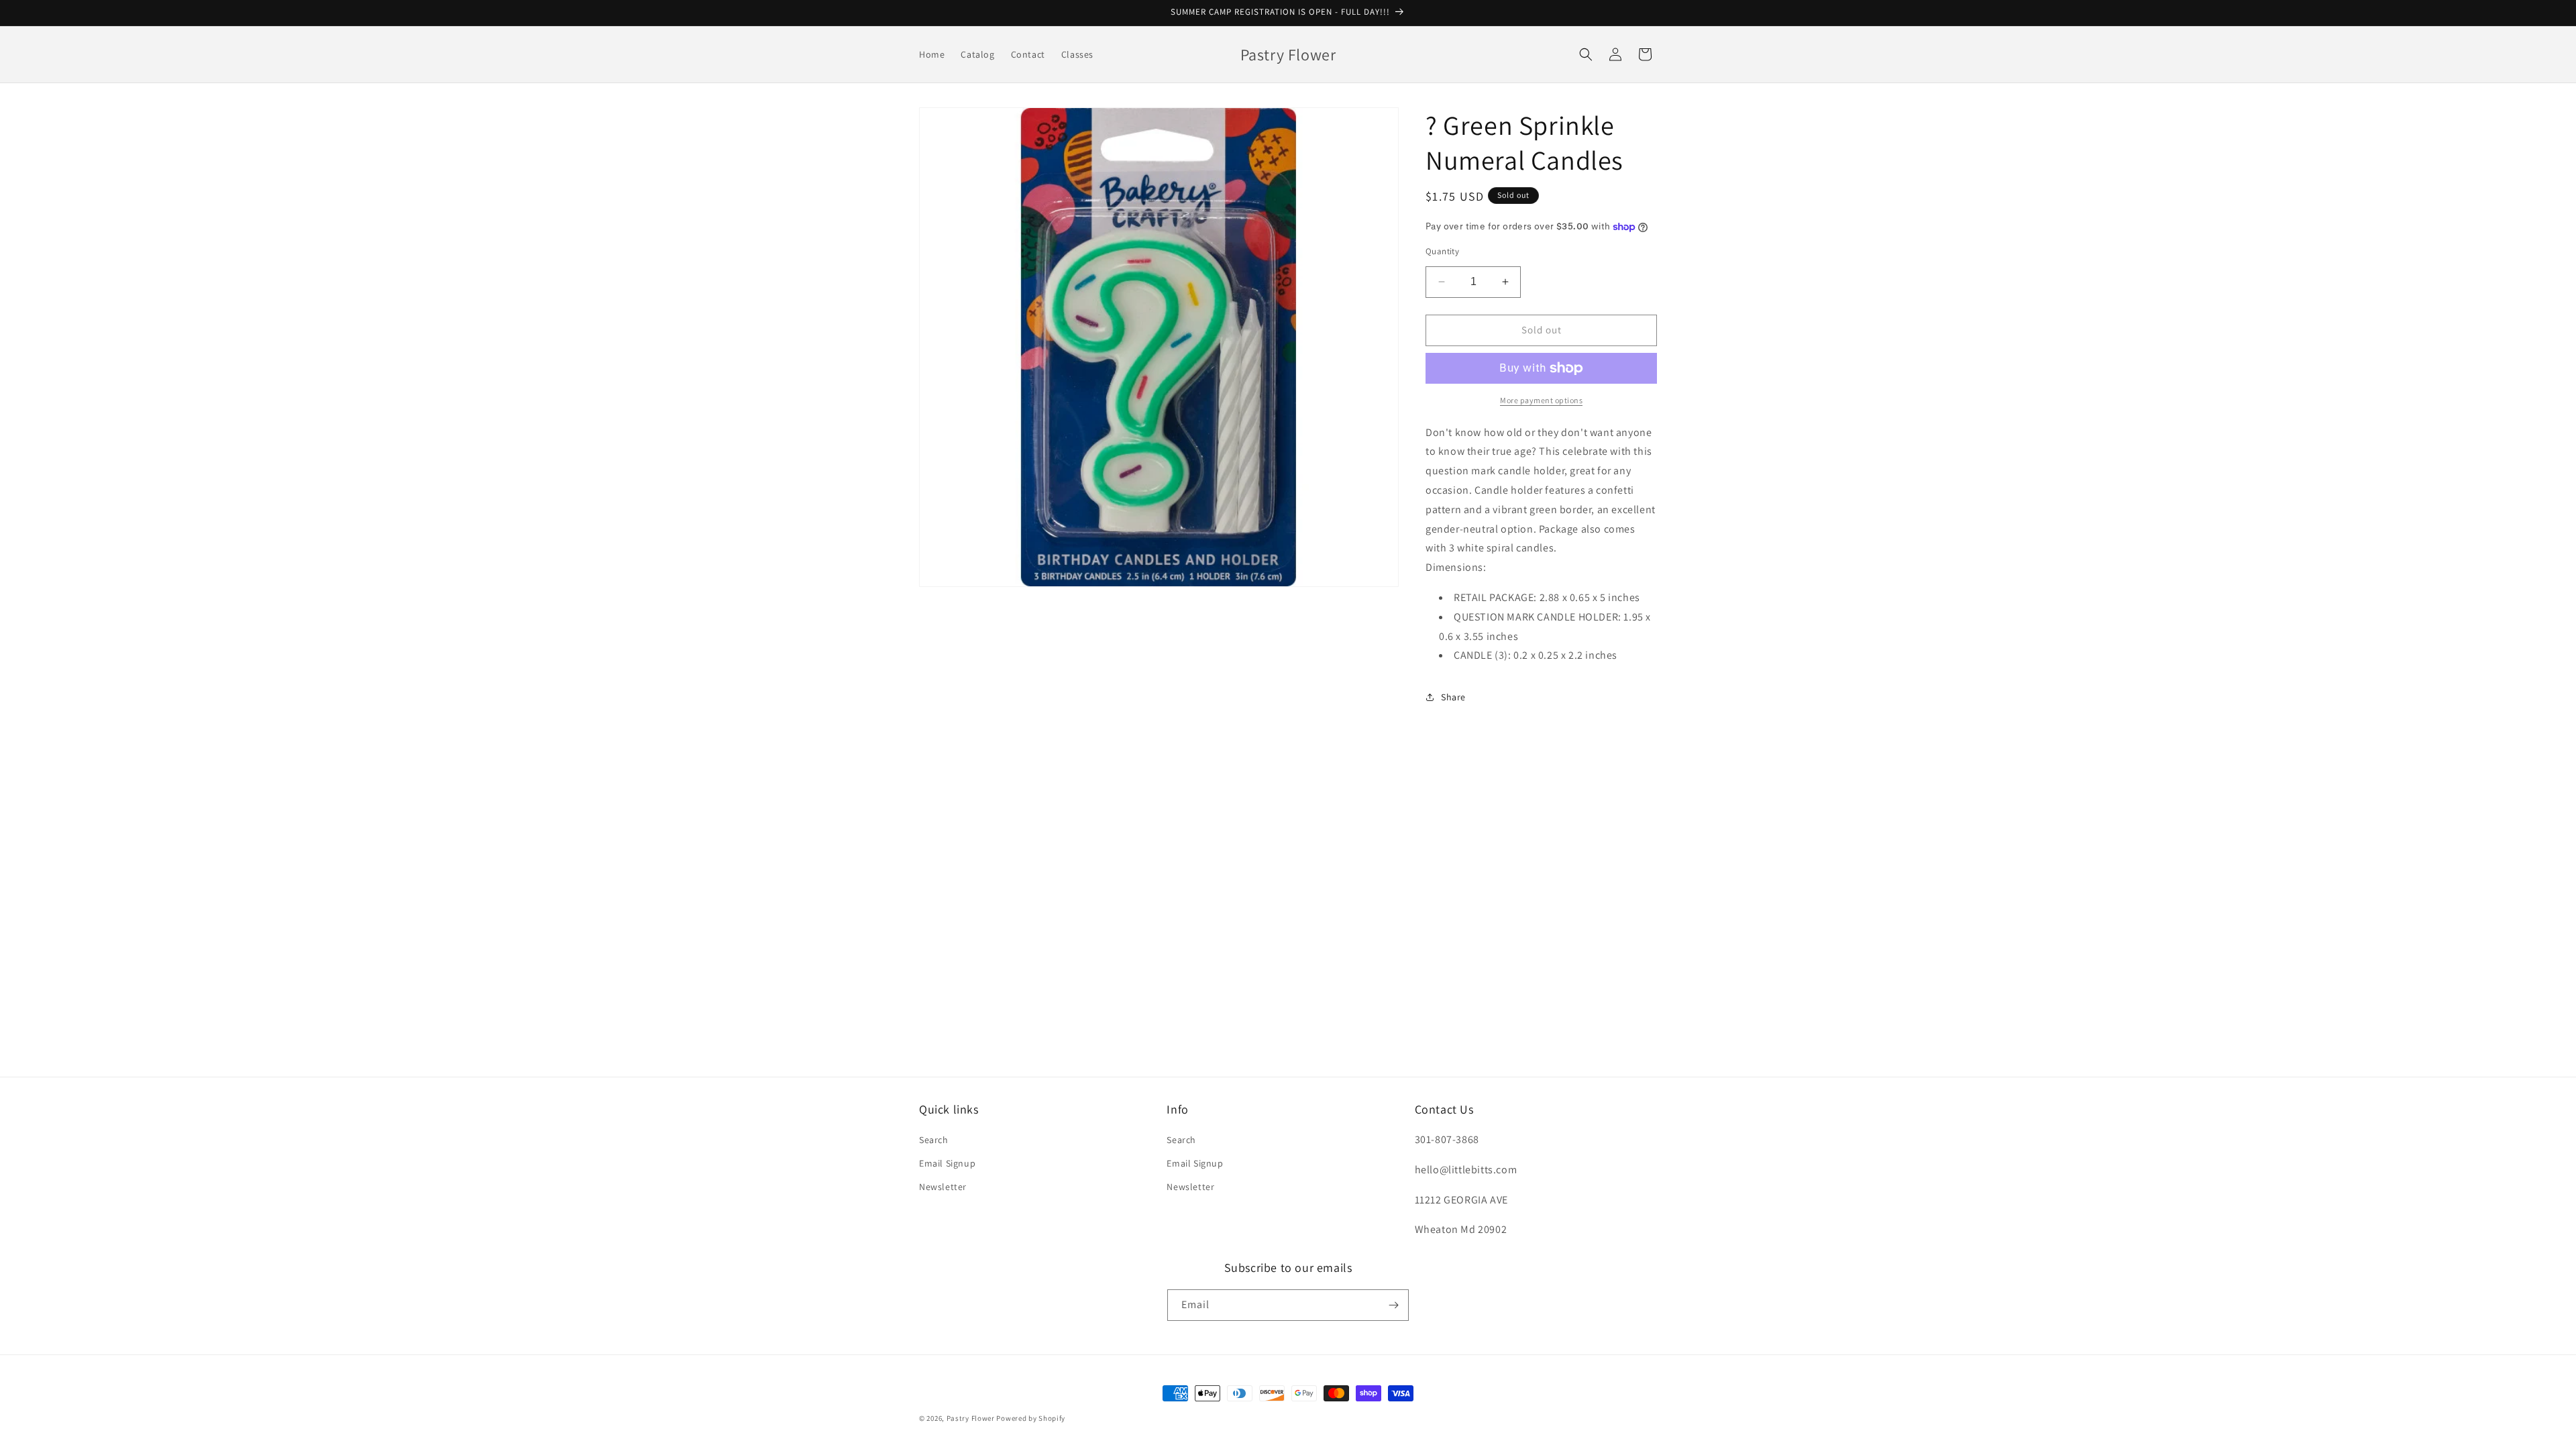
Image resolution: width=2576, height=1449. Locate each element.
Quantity (1442, 251)
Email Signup (947, 1163)
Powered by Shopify (1031, 1418)
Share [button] (1453, 697)
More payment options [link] (1541, 400)
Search (934, 1140)
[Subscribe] (1393, 1305)
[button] (1586, 54)
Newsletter (943, 1187)
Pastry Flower (971, 1418)
